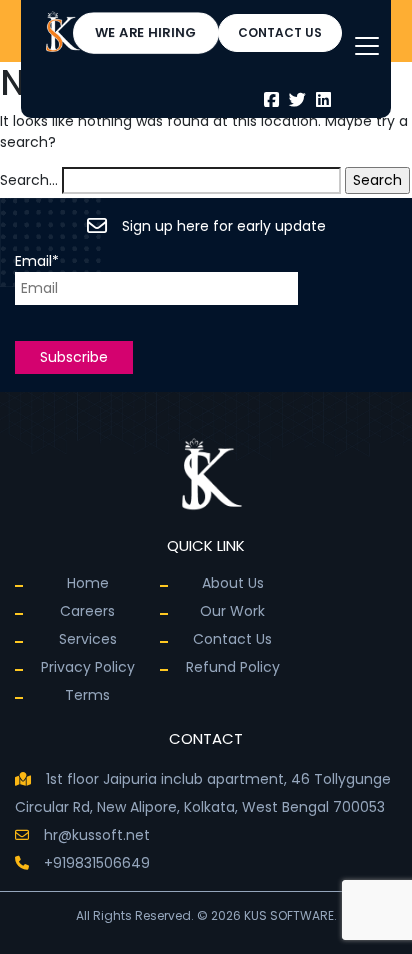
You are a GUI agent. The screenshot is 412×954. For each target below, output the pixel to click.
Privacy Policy (88, 667)
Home (88, 583)
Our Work (232, 611)
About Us (233, 583)
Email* (37, 261)
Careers (87, 611)
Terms (87, 695)
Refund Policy (233, 667)
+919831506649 (97, 863)
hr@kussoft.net (97, 835)
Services (88, 639)
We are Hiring (145, 32)
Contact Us (232, 639)
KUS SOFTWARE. (289, 915)
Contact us (280, 32)
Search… (29, 180)
